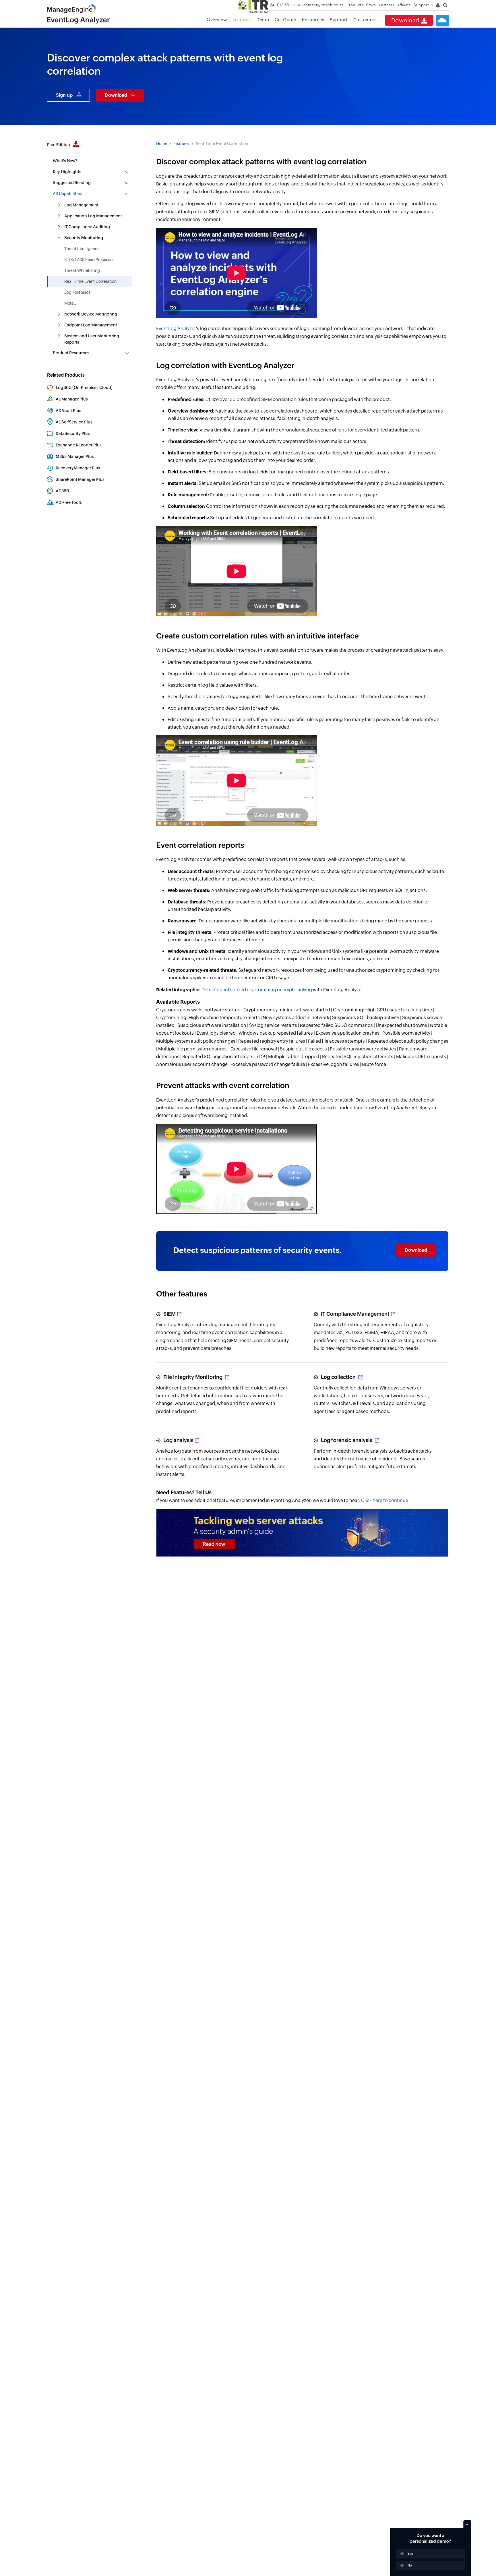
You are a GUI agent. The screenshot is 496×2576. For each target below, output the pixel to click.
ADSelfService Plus (74, 422)
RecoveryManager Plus (78, 468)
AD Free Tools (69, 502)
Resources (313, 20)
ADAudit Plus (68, 411)
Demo (263, 20)
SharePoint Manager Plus (80, 479)
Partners (387, 5)
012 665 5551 (285, 5)
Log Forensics (77, 292)
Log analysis (178, 1440)
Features (242, 20)
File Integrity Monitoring (193, 1377)
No (410, 2565)
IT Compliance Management (355, 1314)
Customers (365, 20)
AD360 (62, 491)
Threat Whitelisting (82, 270)
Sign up (64, 95)
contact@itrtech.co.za (324, 5)
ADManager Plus (72, 399)
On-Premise (85, 388)
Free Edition (59, 145)
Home (162, 144)
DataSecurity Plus (73, 433)
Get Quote (285, 20)
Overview (217, 20)
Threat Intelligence (82, 249)
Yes (410, 2554)
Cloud (105, 388)
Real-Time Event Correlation (90, 281)
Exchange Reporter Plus (79, 445)
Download (406, 20)
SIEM (169, 1314)
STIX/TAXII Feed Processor (89, 260)
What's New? (65, 161)
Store (371, 5)
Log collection (339, 1377)
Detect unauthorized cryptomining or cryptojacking (257, 990)
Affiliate (404, 5)
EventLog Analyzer (176, 329)
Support (339, 20)
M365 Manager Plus (75, 456)
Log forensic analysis (347, 1440)
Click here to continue (385, 1500)
